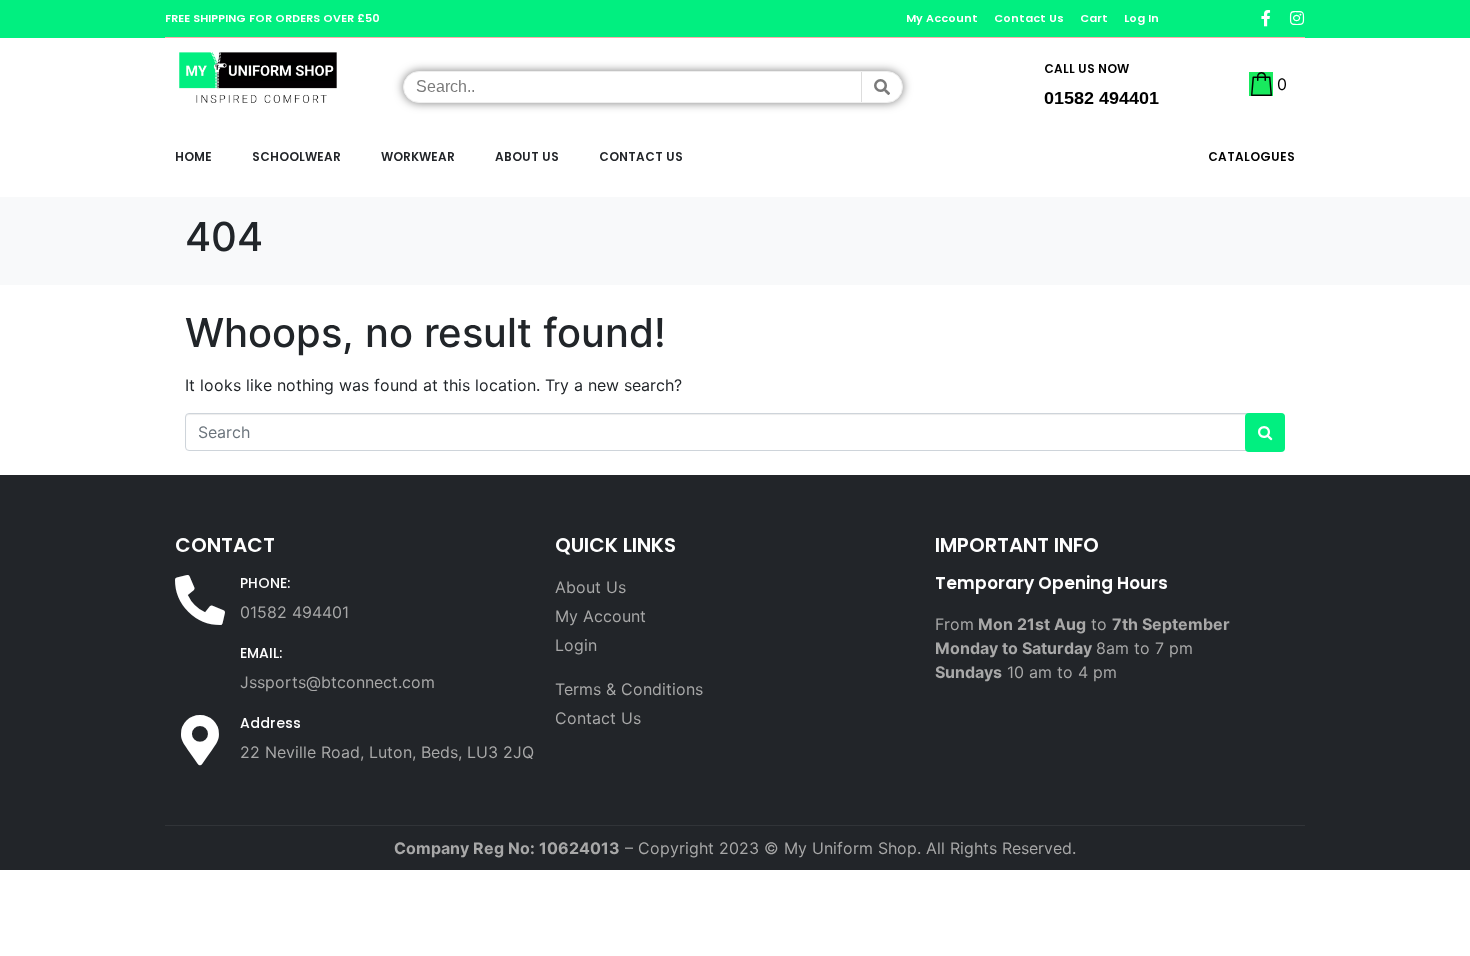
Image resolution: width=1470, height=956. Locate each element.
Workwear (418, 156)
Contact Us (641, 156)
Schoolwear (296, 156)
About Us (527, 156)
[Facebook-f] (1266, 18)
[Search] (881, 87)
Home (193, 156)
